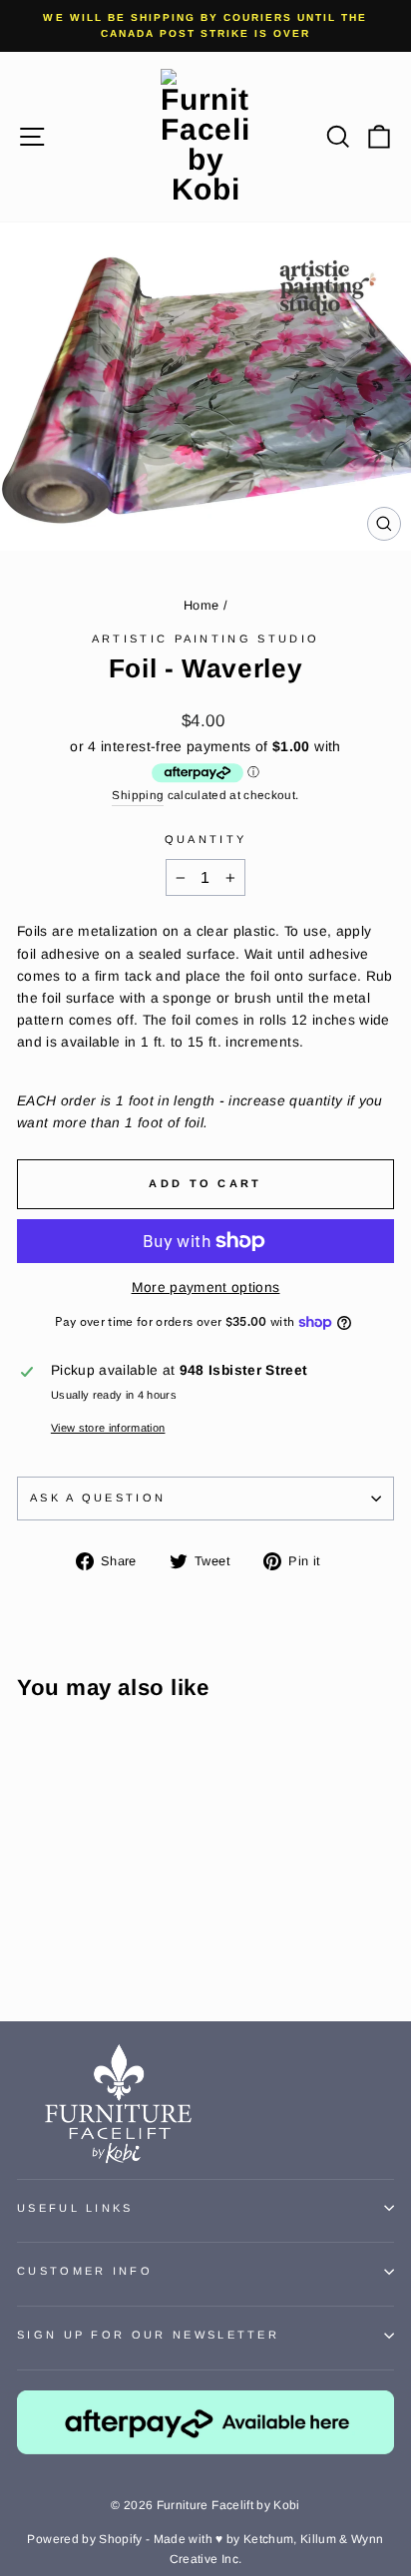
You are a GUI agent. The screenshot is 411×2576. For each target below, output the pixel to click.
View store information (108, 1428)
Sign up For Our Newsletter (148, 2335)
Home (201, 605)
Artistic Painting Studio (206, 639)
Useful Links (75, 2208)
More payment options (206, 1288)
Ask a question (98, 1498)
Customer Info (85, 2271)
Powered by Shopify (84, 2539)
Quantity (206, 839)
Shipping (138, 795)
